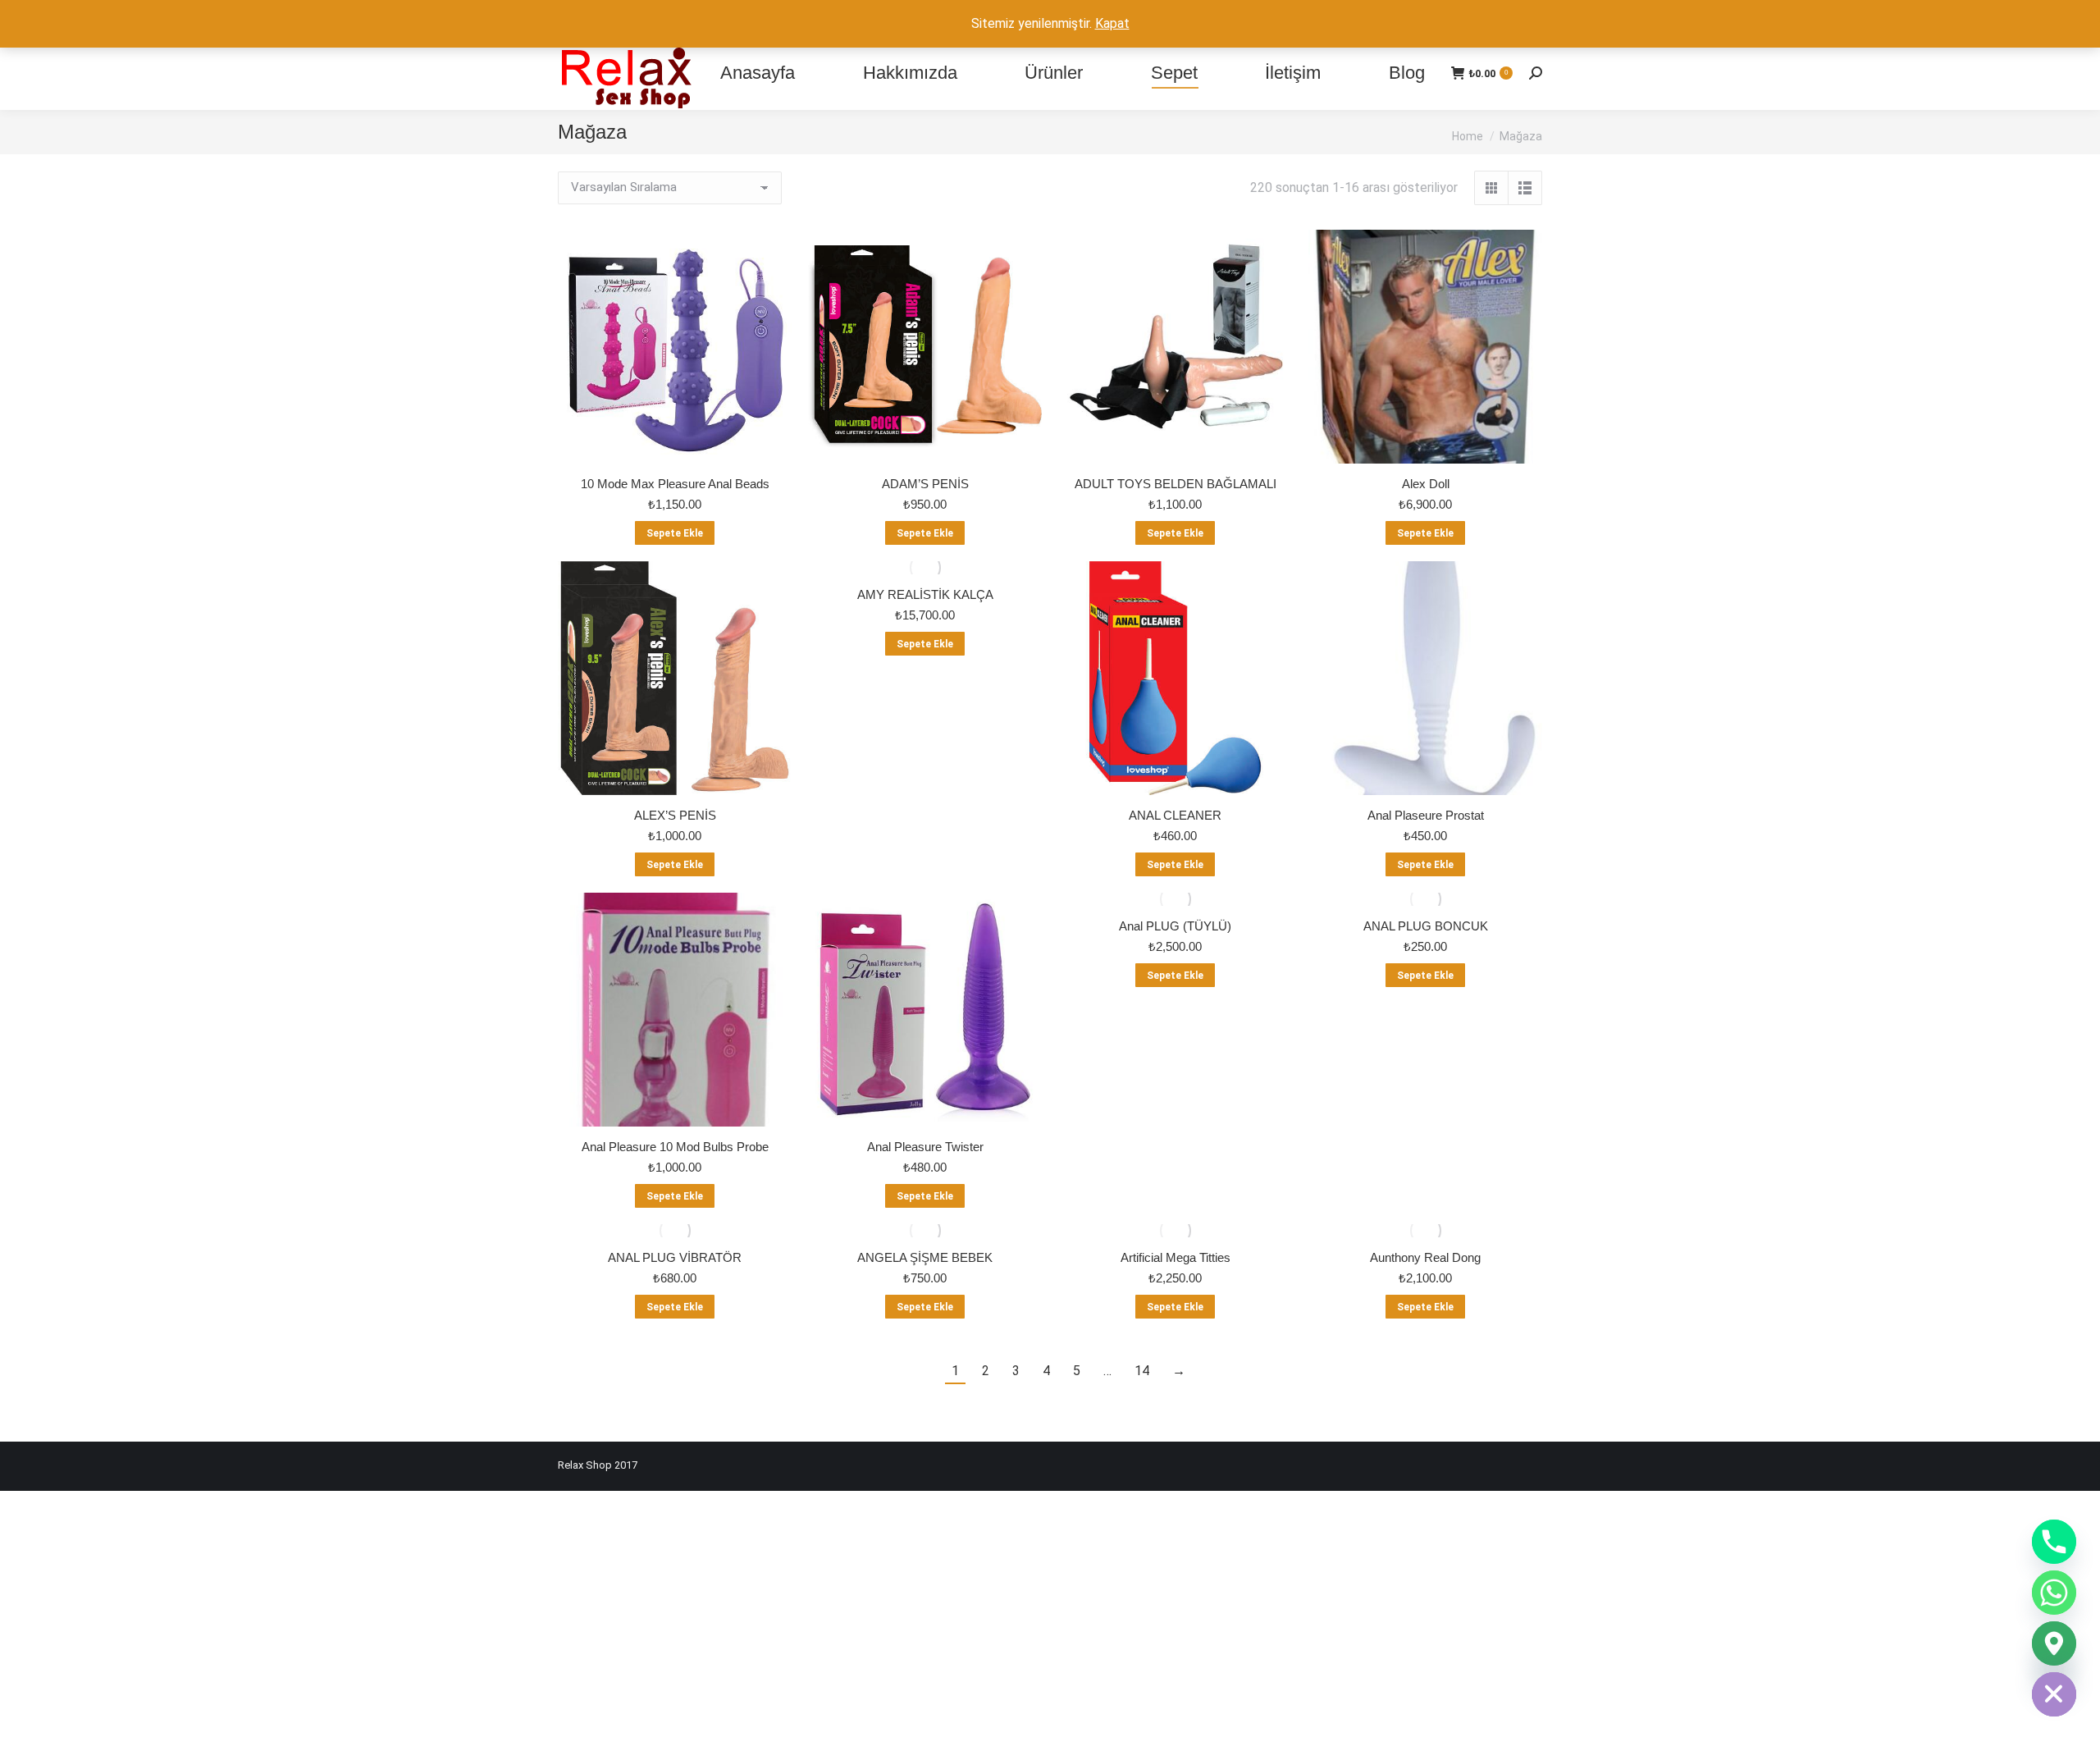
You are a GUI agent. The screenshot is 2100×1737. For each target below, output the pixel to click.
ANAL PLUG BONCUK (1426, 926)
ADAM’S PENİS (925, 484)
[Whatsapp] (2054, 1593)
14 (1142, 1371)
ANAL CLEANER (1175, 815)
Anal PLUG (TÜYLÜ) (1175, 926)
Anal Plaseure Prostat (1426, 815)
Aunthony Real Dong (1425, 1257)
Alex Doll (1426, 484)
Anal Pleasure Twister (925, 1147)
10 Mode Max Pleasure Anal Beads (675, 484)
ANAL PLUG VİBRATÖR (675, 1257)
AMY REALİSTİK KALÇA (925, 594)
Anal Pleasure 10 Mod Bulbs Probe (675, 1147)
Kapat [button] (1112, 23)
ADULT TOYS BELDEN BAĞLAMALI (1176, 484)
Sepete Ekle (675, 533)
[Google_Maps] (2054, 1643)
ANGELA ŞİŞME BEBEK (925, 1257)
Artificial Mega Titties (1176, 1257)
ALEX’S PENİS (675, 815)
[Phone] (2054, 1542)
